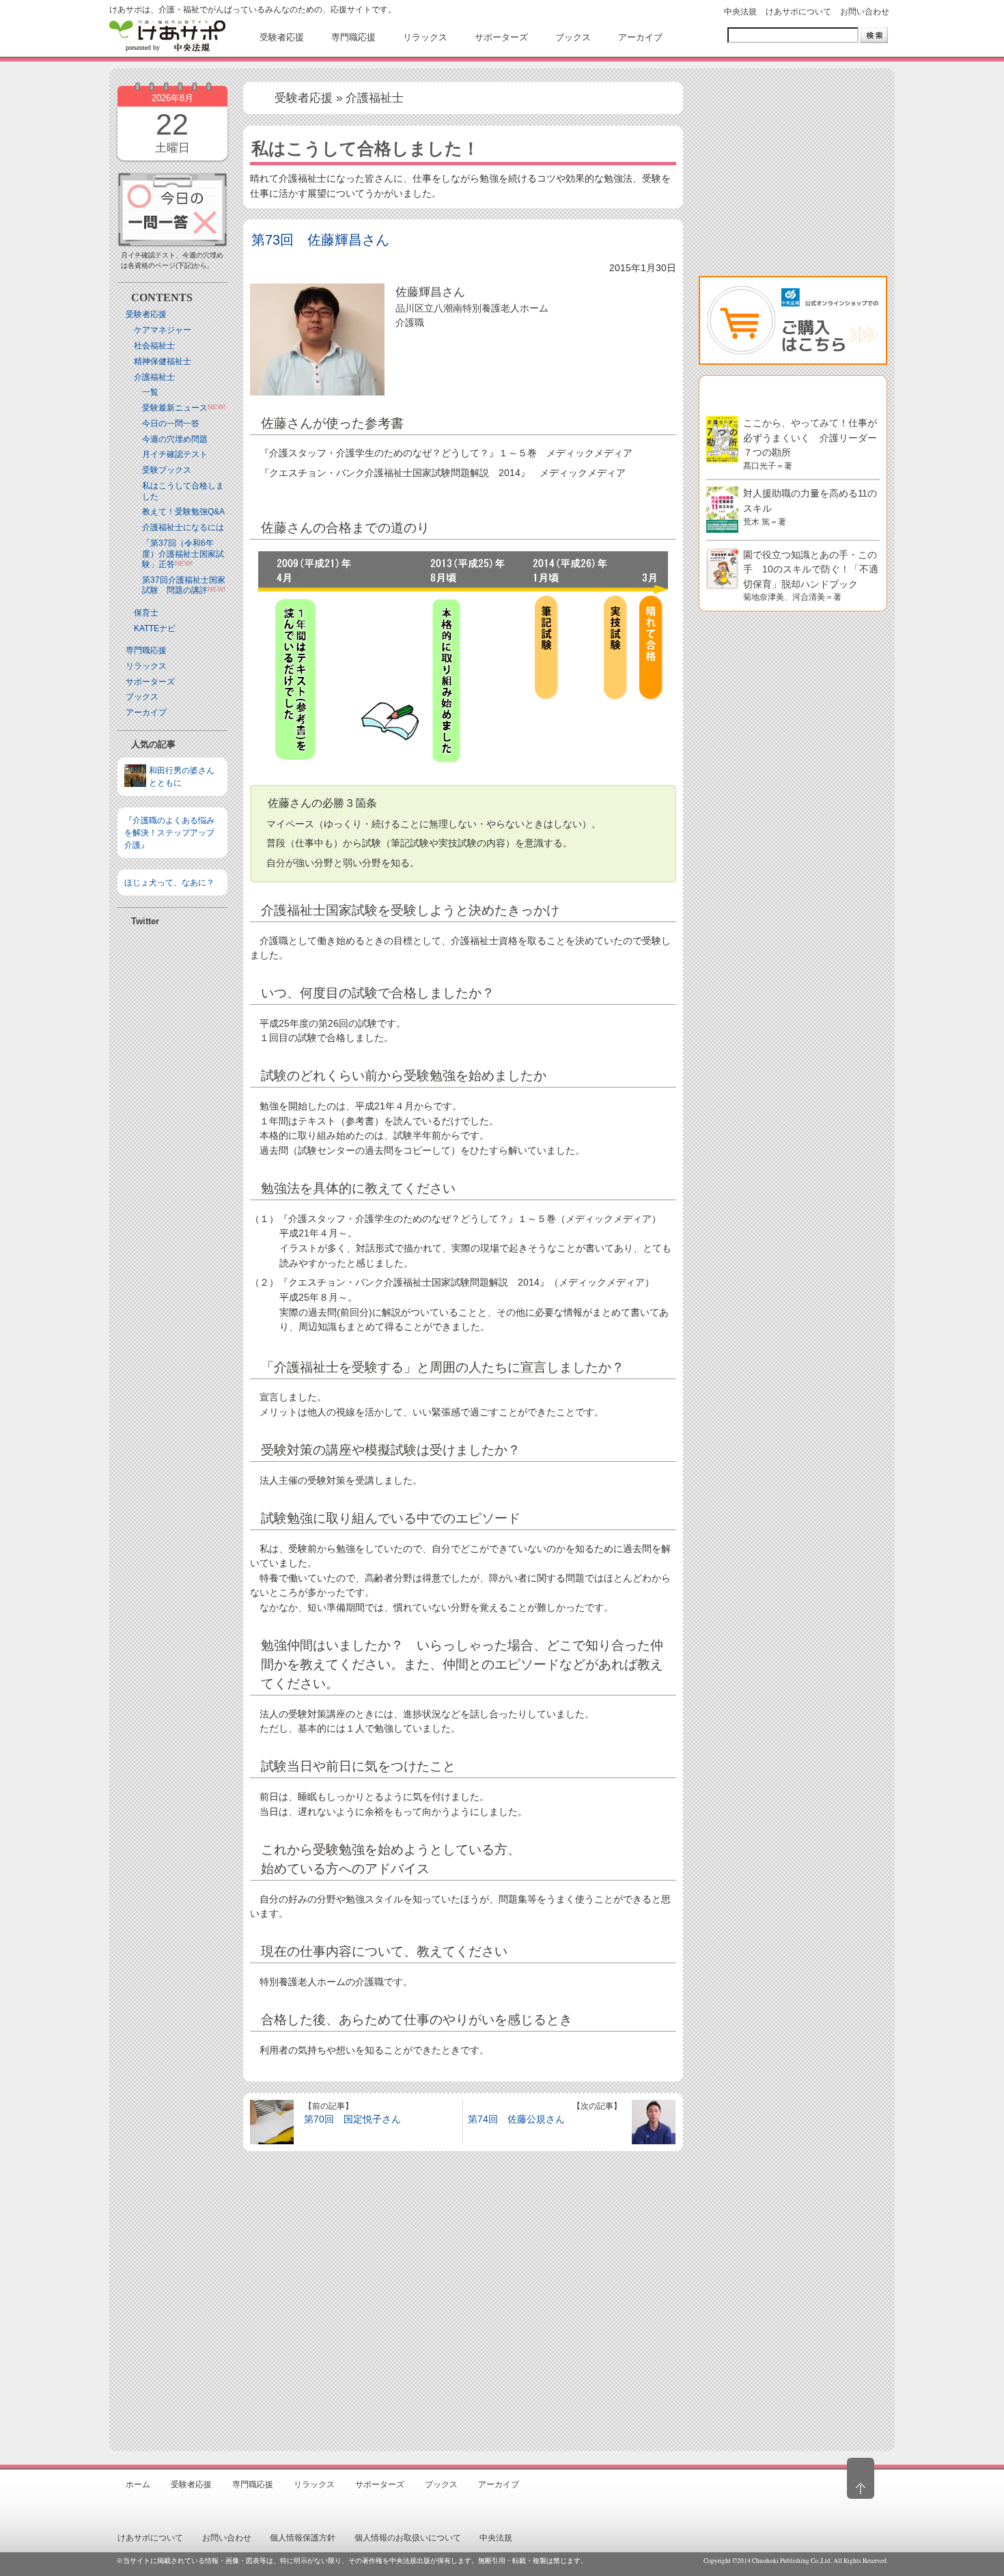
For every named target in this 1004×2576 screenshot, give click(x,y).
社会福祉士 (154, 346)
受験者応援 (146, 314)
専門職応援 (146, 650)
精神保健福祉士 (163, 361)
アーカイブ (146, 712)
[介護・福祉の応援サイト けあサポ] (167, 36)
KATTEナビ (155, 628)
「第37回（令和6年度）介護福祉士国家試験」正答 (183, 554)
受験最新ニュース (175, 408)
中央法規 (740, 12)
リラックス (146, 666)
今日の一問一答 (171, 424)
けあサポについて (798, 12)
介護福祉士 (154, 377)
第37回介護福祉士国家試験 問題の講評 (184, 585)
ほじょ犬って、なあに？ (169, 883)
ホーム (138, 2484)
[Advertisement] (172, 1295)
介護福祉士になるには (183, 527)
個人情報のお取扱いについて (408, 2538)
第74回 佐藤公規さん (516, 2119)
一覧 (150, 392)
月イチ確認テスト (175, 454)
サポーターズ (150, 682)
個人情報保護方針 (303, 2538)
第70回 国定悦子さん (352, 2119)
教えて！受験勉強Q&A (183, 512)
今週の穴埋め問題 (175, 439)
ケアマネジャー (163, 330)
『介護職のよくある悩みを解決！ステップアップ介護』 (169, 833)
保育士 (146, 613)
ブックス (142, 697)
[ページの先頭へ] (861, 2478)
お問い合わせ (865, 12)
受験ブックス (167, 470)
